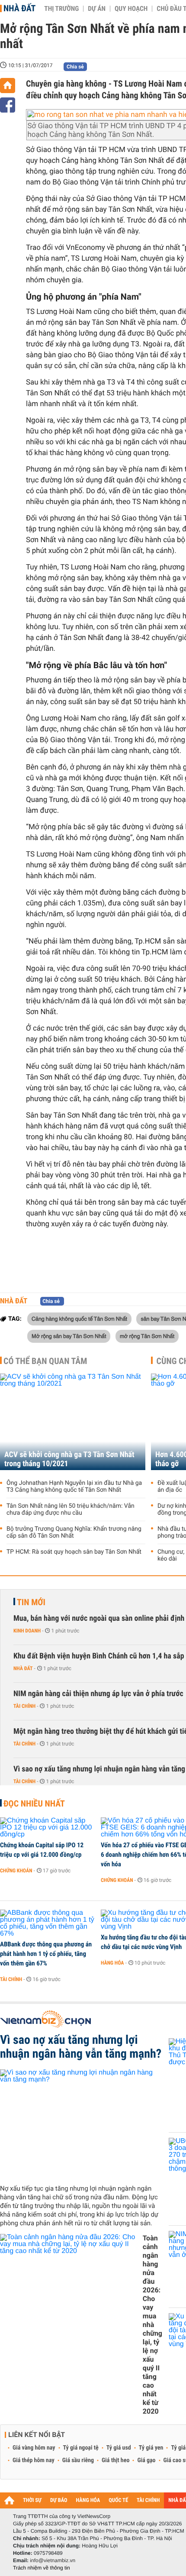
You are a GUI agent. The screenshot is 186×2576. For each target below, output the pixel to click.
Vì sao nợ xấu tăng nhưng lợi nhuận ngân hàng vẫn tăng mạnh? (81, 2047)
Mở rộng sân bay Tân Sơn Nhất (69, 1336)
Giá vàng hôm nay (34, 2448)
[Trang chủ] (8, 86)
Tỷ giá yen (151, 2448)
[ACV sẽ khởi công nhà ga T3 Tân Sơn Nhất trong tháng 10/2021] (73, 1422)
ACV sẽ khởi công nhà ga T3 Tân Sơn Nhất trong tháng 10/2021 (69, 1459)
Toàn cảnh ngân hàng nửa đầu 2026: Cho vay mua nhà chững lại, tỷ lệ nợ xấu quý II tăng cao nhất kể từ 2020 (152, 2325)
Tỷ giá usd (119, 2448)
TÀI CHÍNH (148, 2500)
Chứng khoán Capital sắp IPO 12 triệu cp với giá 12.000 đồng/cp (42, 1850)
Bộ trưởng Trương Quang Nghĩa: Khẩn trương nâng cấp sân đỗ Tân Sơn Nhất (74, 1532)
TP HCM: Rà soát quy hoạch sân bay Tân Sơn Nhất (74, 1552)
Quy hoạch (131, 9)
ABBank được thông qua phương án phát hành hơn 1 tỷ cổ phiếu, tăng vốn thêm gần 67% (46, 1954)
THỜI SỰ (32, 2500)
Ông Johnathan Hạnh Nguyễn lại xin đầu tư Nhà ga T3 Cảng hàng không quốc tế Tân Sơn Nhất (74, 1487)
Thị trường (61, 9)
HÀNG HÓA (88, 2500)
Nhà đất (19, 8)
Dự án (97, 9)
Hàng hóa (112, 1963)
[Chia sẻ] (8, 105)
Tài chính (24, 1706)
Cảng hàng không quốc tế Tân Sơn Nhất (79, 1319)
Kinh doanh (27, 1631)
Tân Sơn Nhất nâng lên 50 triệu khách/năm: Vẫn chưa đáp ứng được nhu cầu (71, 1509)
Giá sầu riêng (78, 2460)
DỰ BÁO (59, 2500)
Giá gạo (146, 2460)
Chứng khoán (16, 1871)
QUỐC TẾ (118, 2500)
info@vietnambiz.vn (53, 2560)
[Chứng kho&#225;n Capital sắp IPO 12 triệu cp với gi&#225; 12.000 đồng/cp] (47, 1828)
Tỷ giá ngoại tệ (81, 2448)
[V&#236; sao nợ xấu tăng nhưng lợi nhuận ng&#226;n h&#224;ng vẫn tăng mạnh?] (81, 2124)
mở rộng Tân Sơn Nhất (147, 1336)
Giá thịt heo (115, 2460)
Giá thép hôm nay (34, 2460)
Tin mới (31, 1602)
